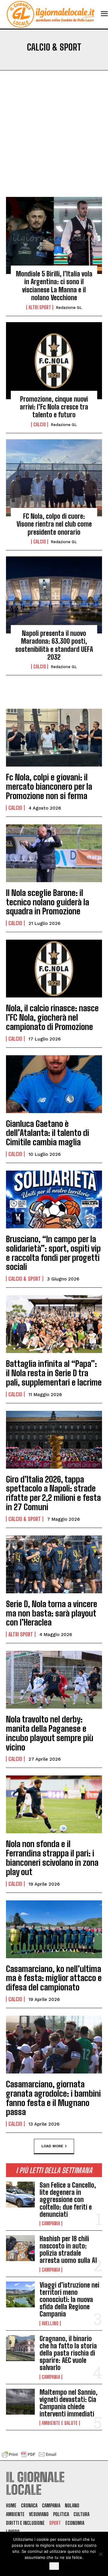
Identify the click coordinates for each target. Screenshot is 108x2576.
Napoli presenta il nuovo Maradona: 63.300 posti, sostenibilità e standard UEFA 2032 (54, 645)
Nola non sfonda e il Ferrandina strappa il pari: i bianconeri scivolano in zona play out (52, 1858)
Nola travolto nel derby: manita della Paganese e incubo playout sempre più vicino (50, 1733)
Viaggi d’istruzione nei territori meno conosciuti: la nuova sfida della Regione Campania (69, 2300)
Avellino (50, 2323)
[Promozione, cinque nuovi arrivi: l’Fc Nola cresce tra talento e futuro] (54, 361)
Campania (51, 2223)
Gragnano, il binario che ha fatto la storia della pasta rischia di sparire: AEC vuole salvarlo (68, 2353)
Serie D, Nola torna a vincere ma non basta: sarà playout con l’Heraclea (52, 1613)
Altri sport (40, 307)
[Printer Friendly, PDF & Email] (29, 2457)
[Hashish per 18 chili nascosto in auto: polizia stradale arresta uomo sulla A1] (20, 2248)
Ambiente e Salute (60, 2423)
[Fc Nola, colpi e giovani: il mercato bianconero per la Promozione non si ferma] (54, 738)
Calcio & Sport (25, 1279)
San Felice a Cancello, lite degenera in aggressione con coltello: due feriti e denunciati (68, 2200)
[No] (100, 2554)
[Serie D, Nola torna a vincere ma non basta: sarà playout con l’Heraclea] (54, 1564)
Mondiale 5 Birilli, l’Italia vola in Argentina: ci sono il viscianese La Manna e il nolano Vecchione (54, 286)
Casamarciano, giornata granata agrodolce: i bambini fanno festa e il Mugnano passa (53, 2098)
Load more (52, 2146)
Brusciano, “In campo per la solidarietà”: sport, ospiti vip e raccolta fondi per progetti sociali (53, 1253)
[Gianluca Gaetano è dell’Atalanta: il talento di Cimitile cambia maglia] (54, 1084)
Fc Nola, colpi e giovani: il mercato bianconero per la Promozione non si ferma (49, 786)
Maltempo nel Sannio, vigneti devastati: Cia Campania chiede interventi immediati (69, 2403)
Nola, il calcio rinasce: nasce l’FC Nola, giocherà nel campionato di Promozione (52, 1017)
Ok (54, 2566)
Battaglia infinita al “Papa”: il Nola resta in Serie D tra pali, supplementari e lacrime (54, 1373)
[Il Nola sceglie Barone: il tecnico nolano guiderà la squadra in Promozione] (54, 853)
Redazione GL (69, 308)
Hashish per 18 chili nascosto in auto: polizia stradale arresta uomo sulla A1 (68, 2250)
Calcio (40, 425)
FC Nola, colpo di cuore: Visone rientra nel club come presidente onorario (54, 524)
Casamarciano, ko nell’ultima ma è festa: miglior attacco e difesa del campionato (54, 1978)
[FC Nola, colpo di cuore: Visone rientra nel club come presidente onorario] (54, 478)
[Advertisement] (54, 140)
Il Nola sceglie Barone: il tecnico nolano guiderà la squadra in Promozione (48, 902)
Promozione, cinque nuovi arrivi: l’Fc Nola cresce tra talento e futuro (54, 407)
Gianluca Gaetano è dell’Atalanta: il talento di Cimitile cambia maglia (48, 1133)
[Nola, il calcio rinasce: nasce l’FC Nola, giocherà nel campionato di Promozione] (54, 969)
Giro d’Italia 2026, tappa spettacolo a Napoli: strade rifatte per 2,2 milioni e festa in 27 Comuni (53, 1493)
